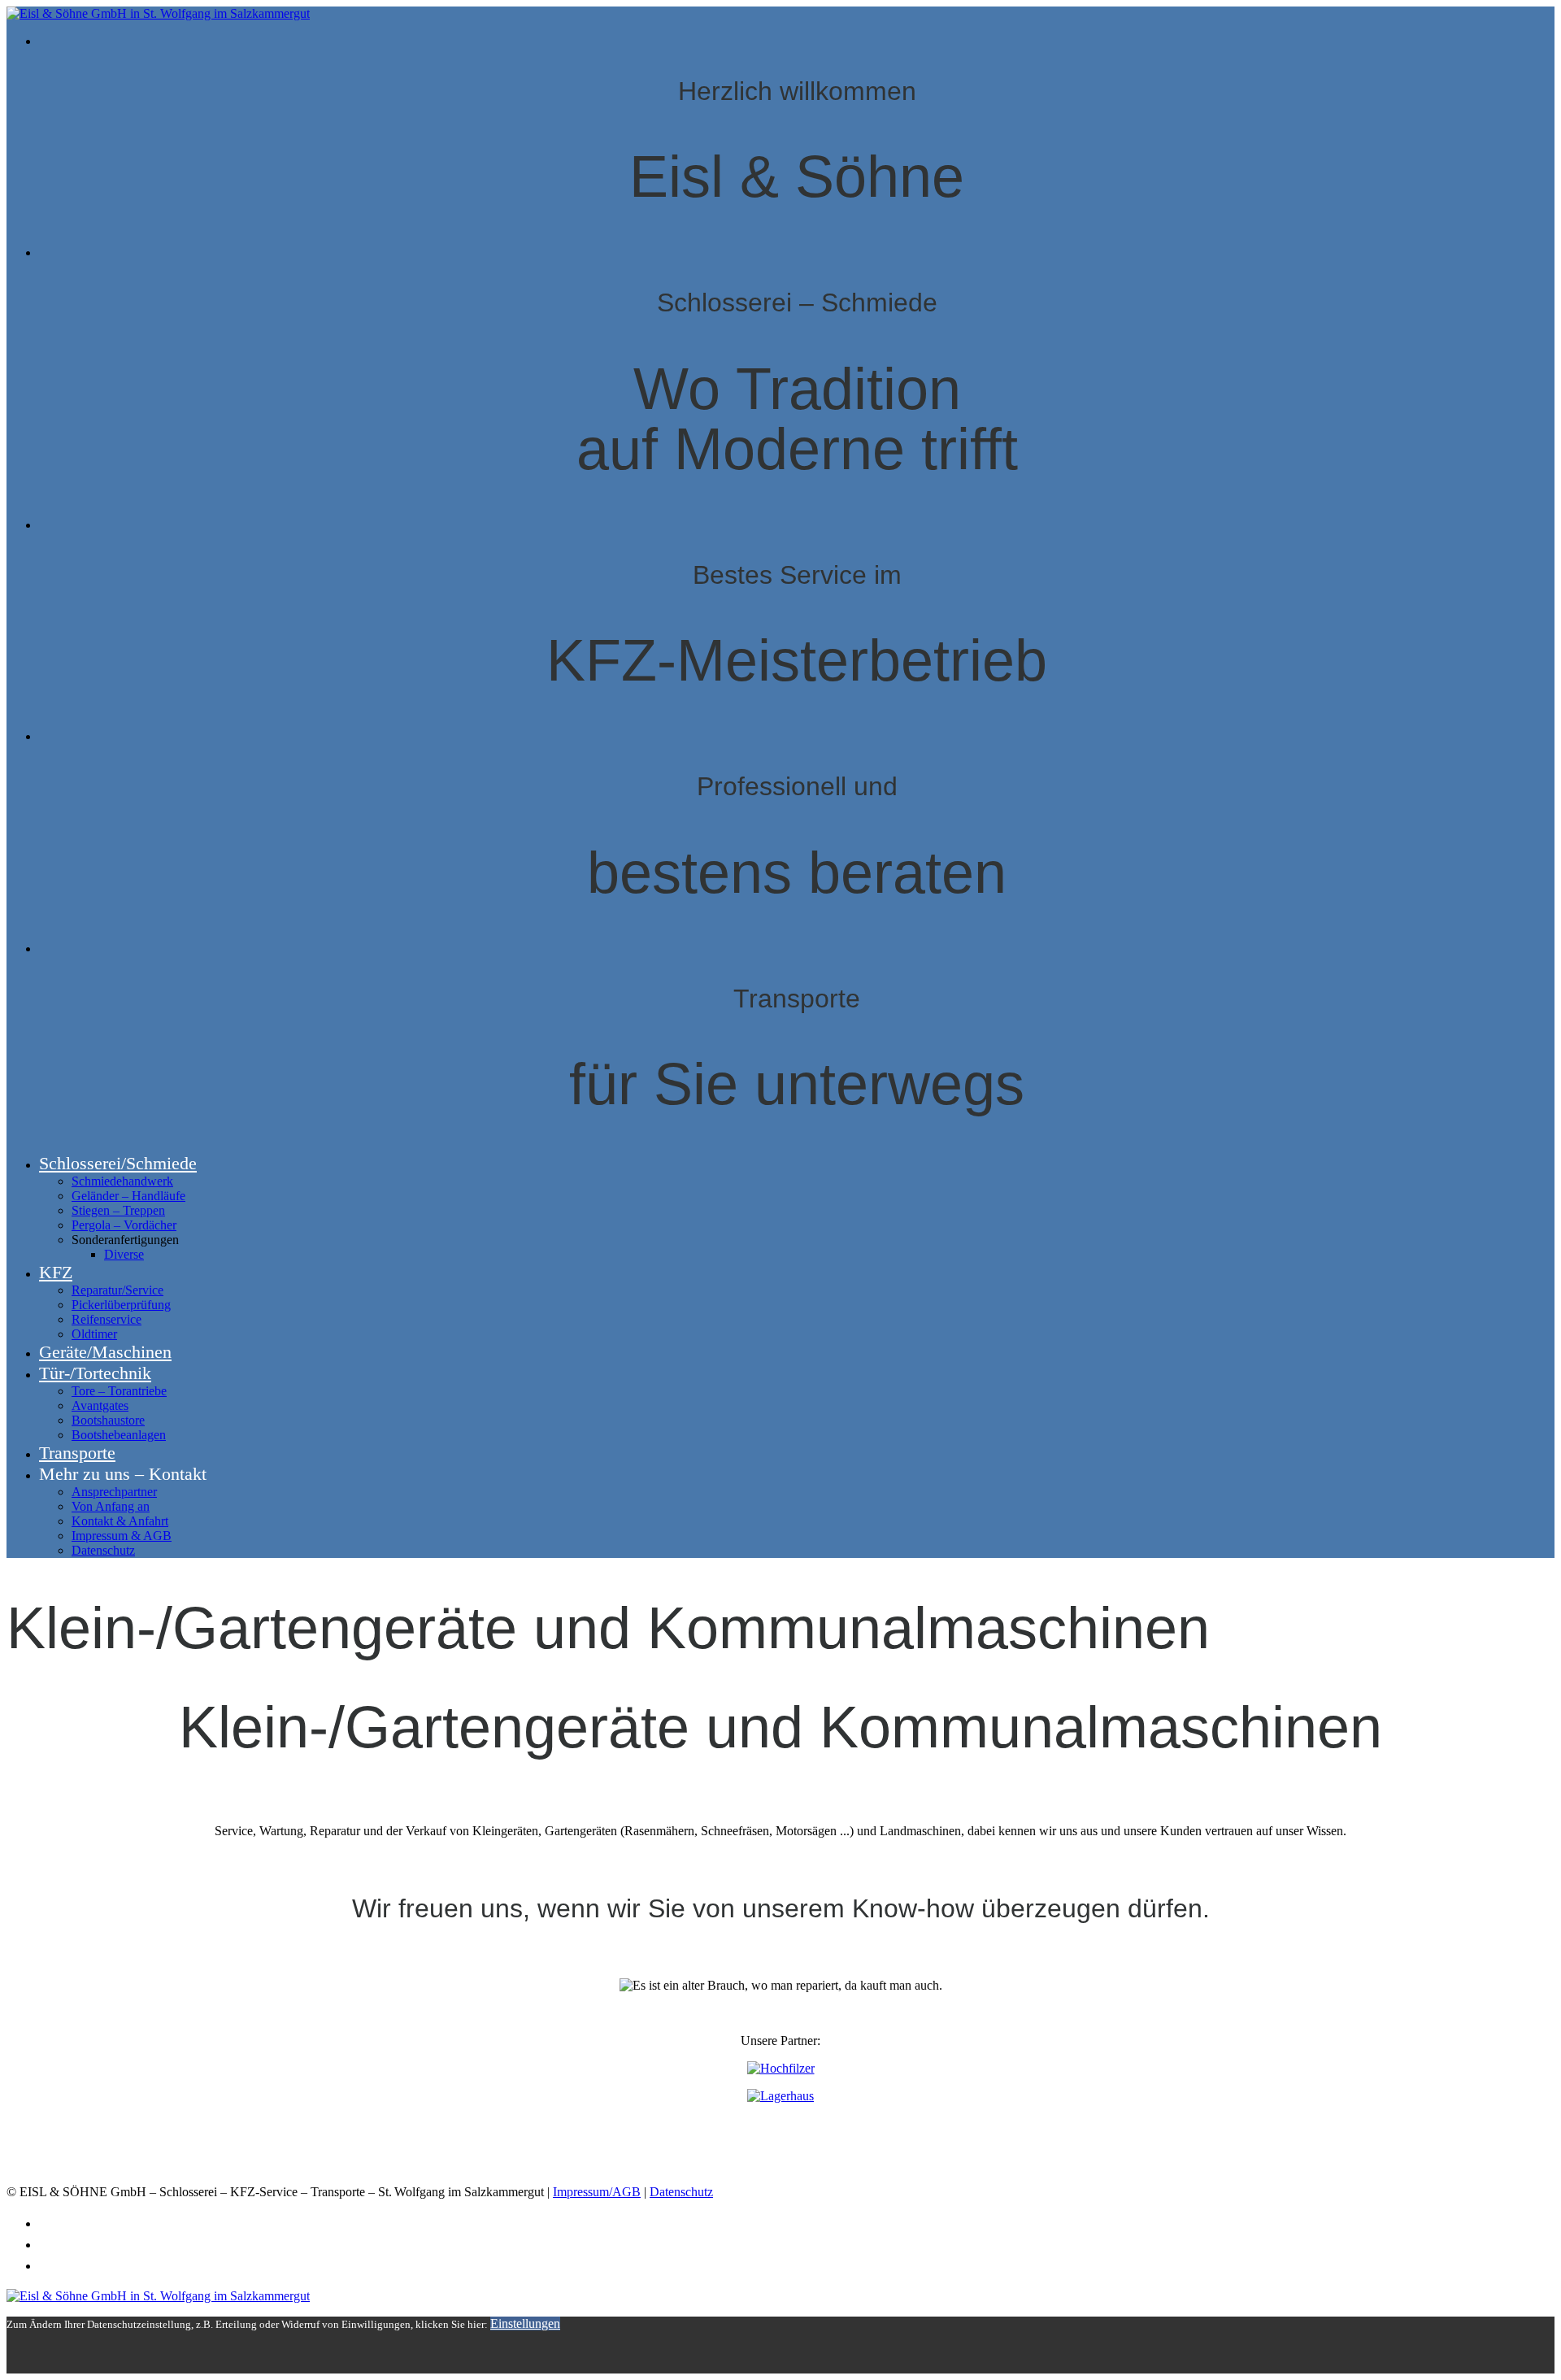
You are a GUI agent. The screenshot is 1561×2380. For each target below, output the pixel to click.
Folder (60, 2223)
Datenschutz (103, 1550)
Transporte (77, 1453)
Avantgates (100, 1405)
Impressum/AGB (597, 2192)
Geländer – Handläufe (128, 1196)
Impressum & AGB (122, 1536)
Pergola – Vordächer (124, 1225)
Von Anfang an (111, 1506)
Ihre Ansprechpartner (107, 2265)
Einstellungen (525, 2323)
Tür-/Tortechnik (95, 1373)
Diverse (124, 1254)
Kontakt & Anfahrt (120, 1521)
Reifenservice (107, 1319)
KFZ (56, 1272)
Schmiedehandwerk (122, 1181)
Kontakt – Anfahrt (95, 2244)
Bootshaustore (108, 1420)
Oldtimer (94, 1334)
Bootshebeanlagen (119, 1435)
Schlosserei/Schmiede (118, 1163)
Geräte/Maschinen (105, 1352)
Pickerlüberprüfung (121, 1305)
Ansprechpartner (114, 1492)
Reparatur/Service (117, 1290)
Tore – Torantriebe (119, 1391)
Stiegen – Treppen (118, 1210)
